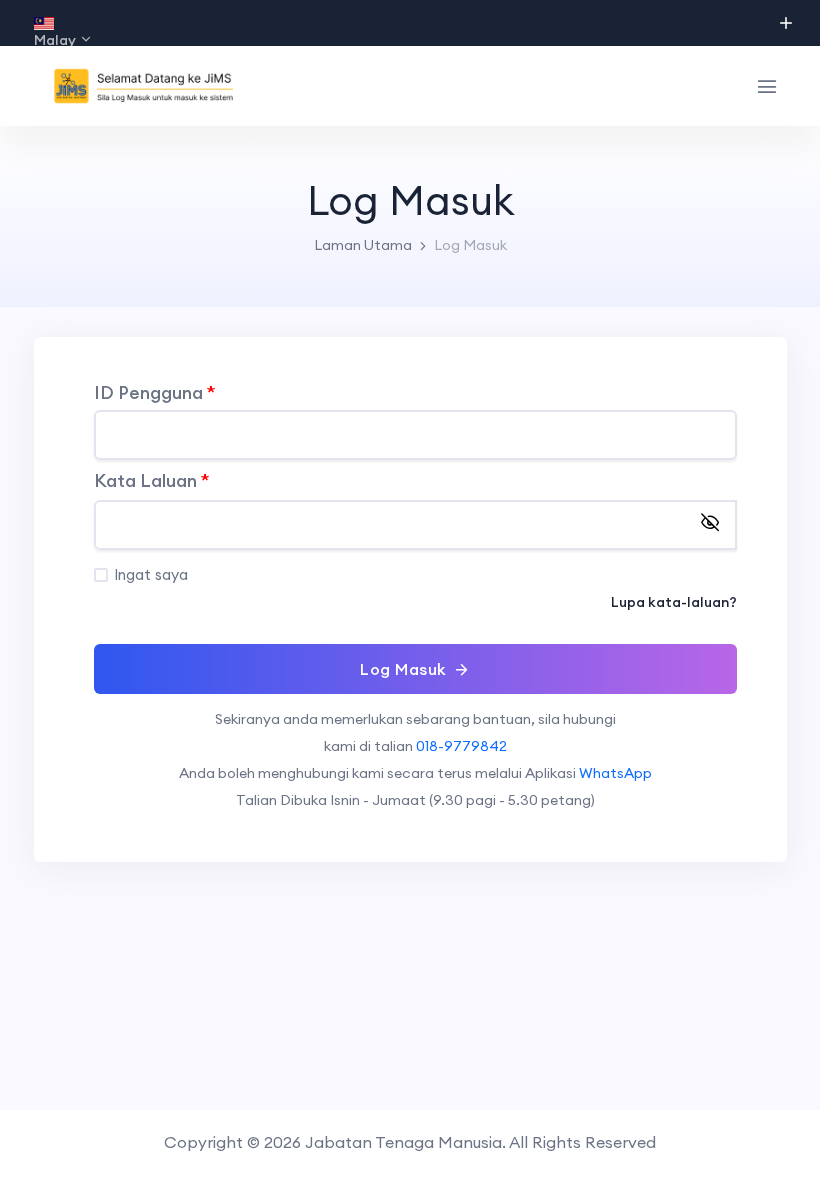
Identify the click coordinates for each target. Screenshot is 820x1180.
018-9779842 (461, 746)
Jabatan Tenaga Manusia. (405, 1142)
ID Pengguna (154, 393)
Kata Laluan (151, 481)
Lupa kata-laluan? (674, 602)
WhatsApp (615, 773)
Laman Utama (363, 245)
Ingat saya (151, 574)
